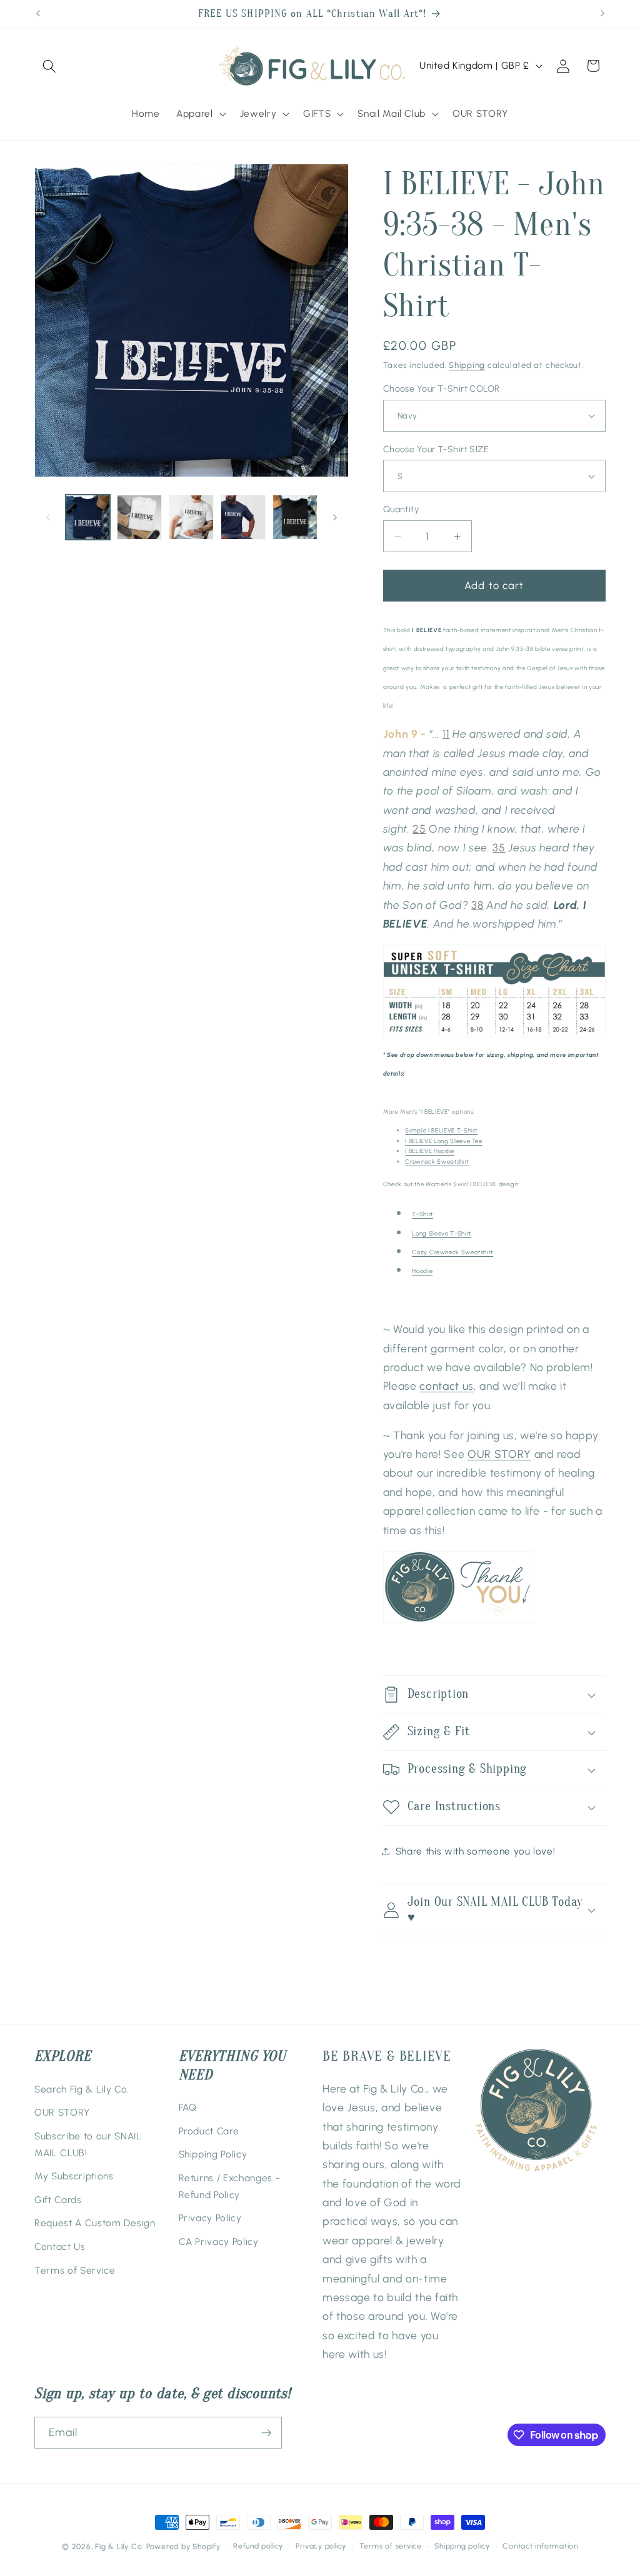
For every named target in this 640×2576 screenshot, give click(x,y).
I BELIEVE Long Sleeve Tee (444, 1141)
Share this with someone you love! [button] (476, 1851)
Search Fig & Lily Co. (82, 2089)
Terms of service (391, 2546)
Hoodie (422, 1271)
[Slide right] (335, 517)
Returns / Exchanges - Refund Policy (230, 2186)
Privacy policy (321, 2546)
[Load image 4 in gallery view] (243, 517)
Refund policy (258, 2546)
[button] (49, 66)
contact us (447, 1386)
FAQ (188, 2107)
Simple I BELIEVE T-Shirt (441, 1130)
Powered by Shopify (183, 2547)
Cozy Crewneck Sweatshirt (452, 1252)
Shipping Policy (213, 2154)
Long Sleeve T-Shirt (442, 1233)
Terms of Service (75, 2270)
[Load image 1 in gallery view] (88, 517)
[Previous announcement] (38, 14)
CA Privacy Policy (219, 2242)
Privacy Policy (210, 2218)
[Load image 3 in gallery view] (191, 517)
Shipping (467, 365)
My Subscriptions (74, 2176)
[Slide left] (48, 517)
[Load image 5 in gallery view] (295, 517)
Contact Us (60, 2247)
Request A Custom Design (95, 2223)
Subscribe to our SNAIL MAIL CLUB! (88, 2144)
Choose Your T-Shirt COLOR (442, 389)
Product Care (209, 2131)
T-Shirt (422, 1214)
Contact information (540, 2546)
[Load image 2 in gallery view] (139, 517)
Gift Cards (58, 2200)
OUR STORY (499, 1454)
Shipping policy (462, 2546)
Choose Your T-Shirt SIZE (436, 449)
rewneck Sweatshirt (437, 1162)
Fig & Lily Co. (119, 2547)
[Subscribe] (266, 2433)
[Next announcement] (602, 14)
